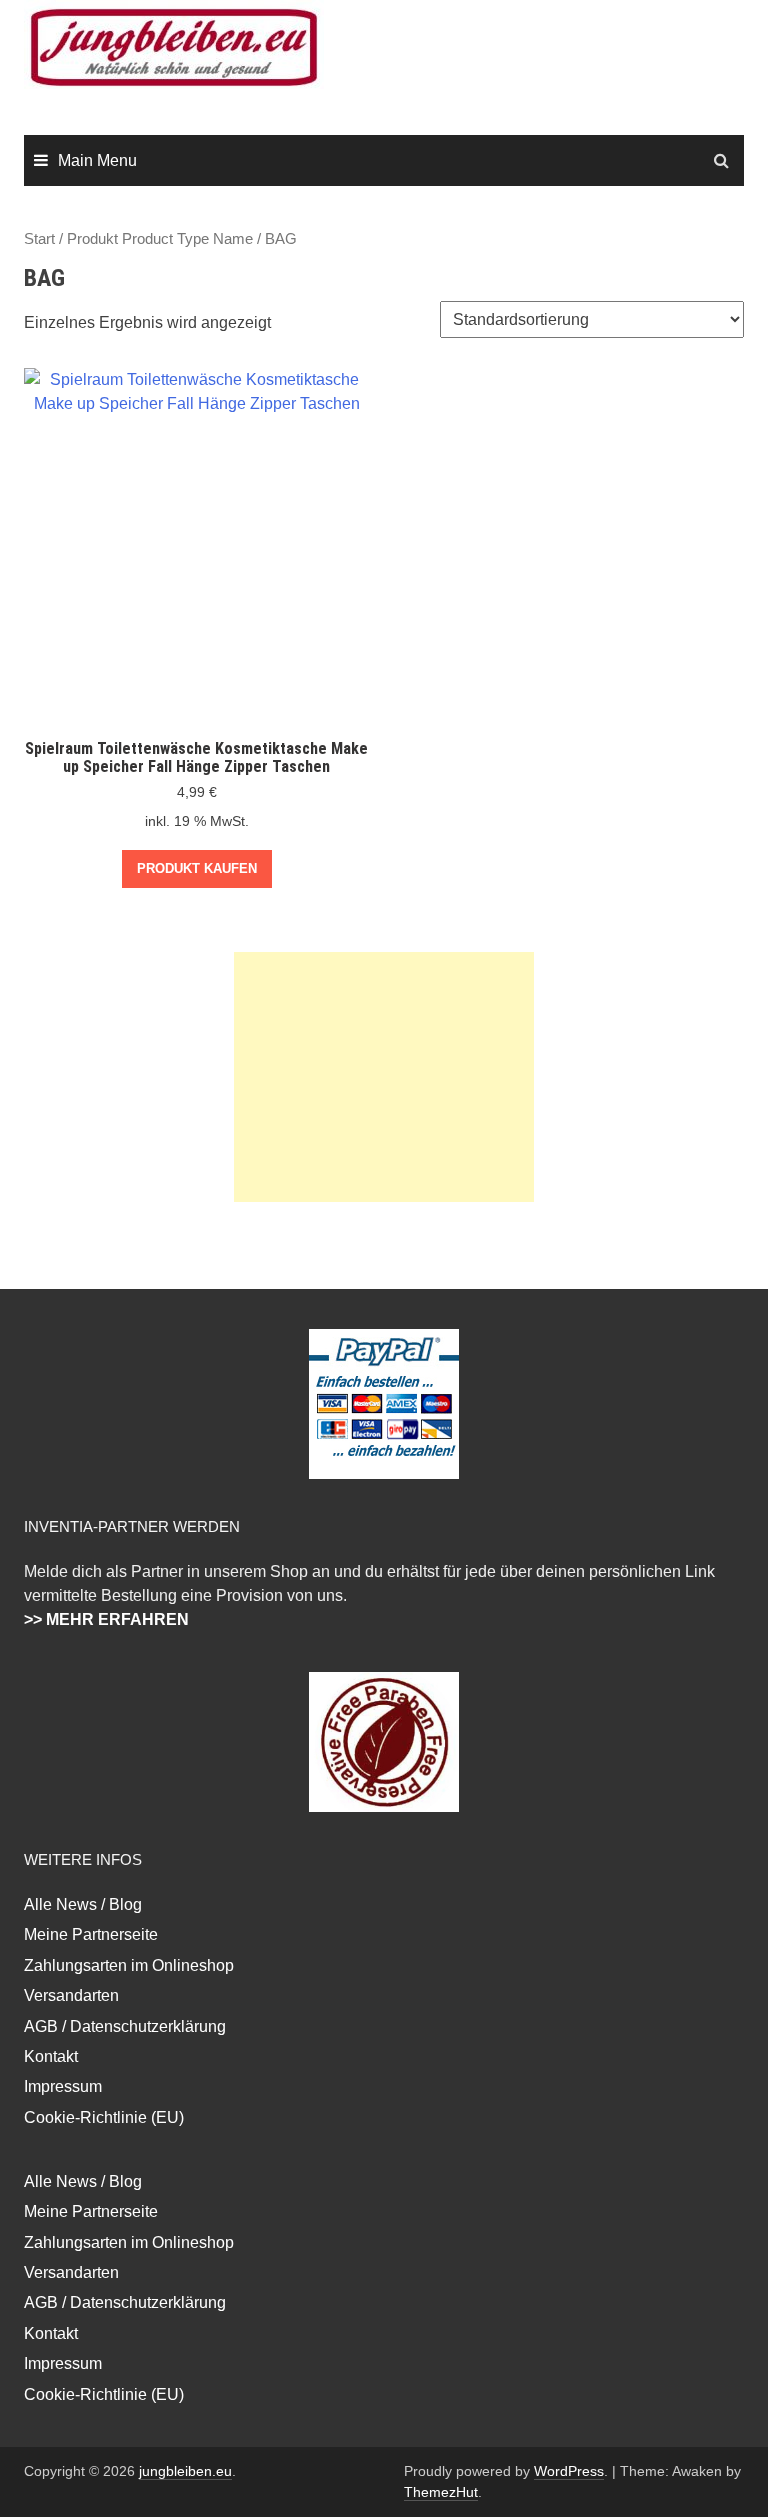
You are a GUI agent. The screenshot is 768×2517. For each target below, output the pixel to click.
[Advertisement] (384, 1077)
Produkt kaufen (197, 868)
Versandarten (71, 1995)
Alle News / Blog (83, 1904)
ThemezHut (441, 2492)
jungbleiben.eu (185, 2471)
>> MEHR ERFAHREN (106, 1619)
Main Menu (97, 160)
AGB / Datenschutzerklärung (125, 2026)
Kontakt (51, 2056)
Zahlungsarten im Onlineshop (129, 1965)
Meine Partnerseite (91, 1934)
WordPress (569, 2471)
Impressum (63, 2086)
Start (39, 239)
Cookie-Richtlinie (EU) (104, 2117)
